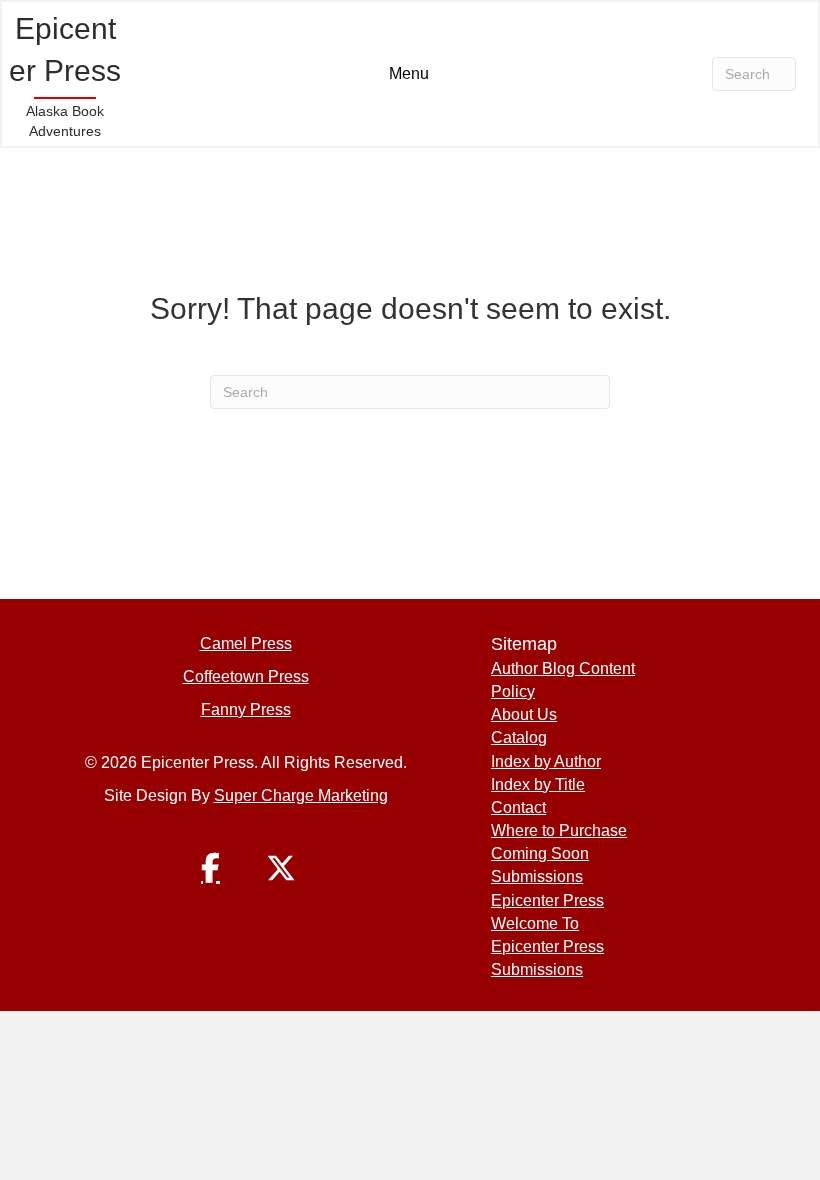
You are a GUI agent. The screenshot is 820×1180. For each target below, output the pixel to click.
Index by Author (546, 761)
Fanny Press (246, 709)
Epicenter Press (547, 900)
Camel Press (246, 643)
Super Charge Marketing (301, 795)
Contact (518, 807)
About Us (524, 714)
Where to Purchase (559, 830)
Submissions (537, 876)
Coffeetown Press (246, 676)
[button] (211, 868)
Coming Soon (540, 853)
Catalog (519, 737)
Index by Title (538, 784)
